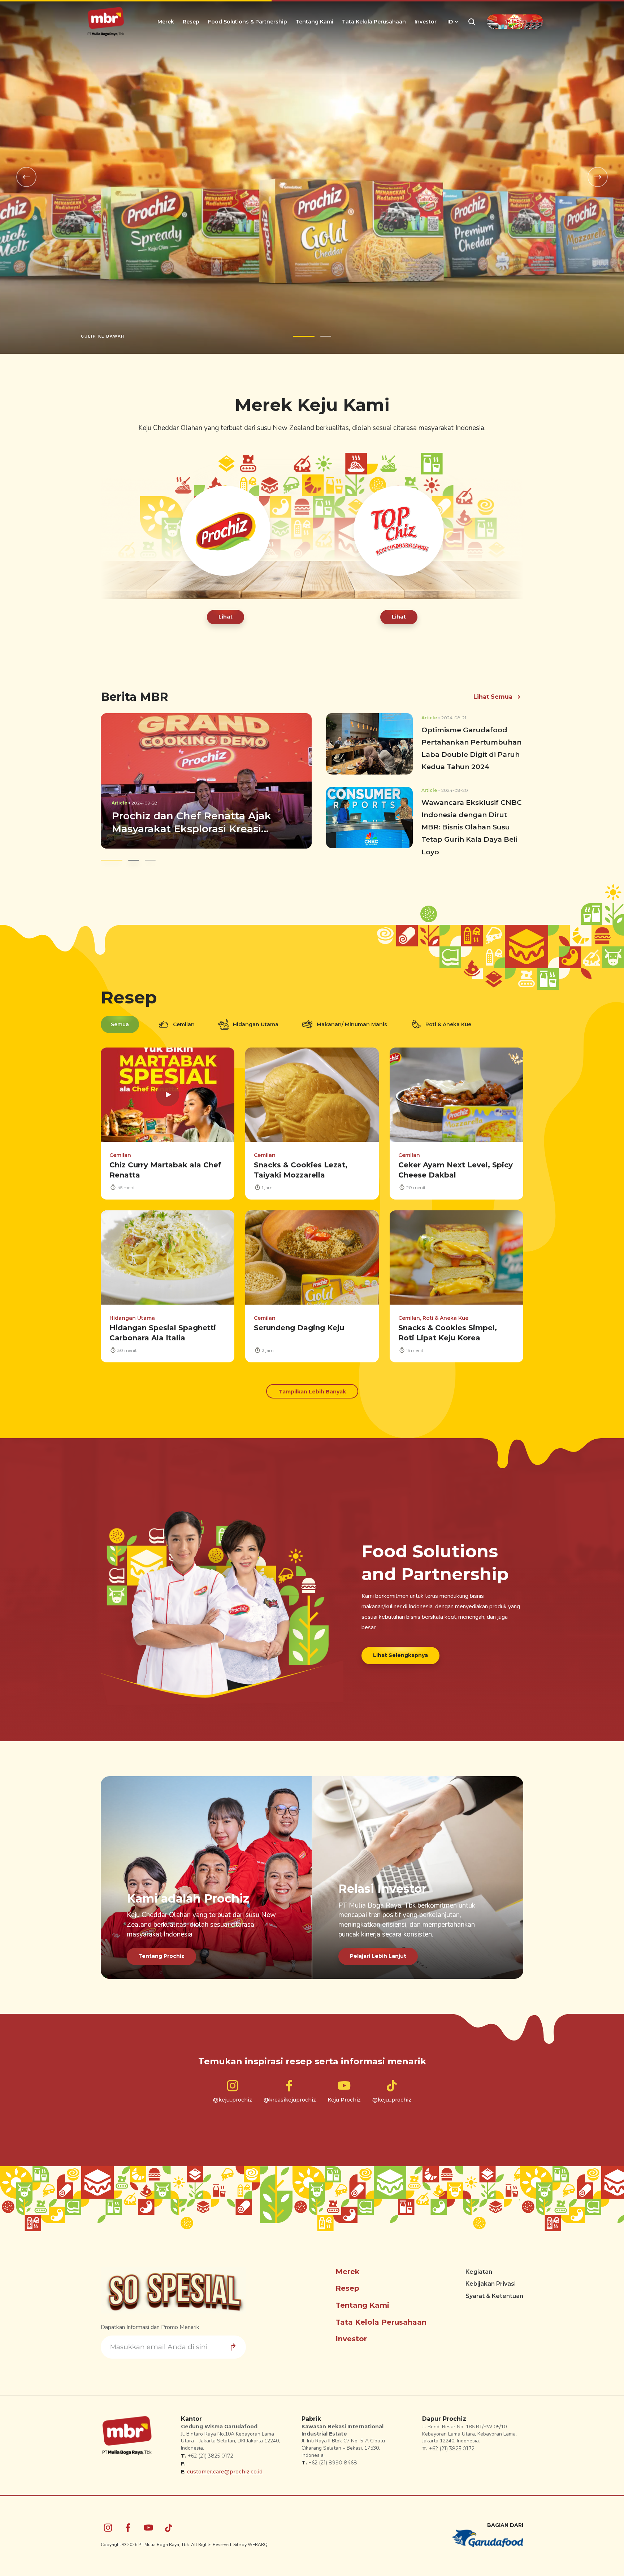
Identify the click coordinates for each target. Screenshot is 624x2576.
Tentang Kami (315, 22)
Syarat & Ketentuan (494, 2289)
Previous (26, 174)
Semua (120, 1017)
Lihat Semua (493, 689)
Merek (166, 22)
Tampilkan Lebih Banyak (312, 1384)
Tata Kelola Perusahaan (374, 22)
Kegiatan (479, 2265)
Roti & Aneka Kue (448, 1017)
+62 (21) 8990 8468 (333, 2456)
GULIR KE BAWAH (103, 329)
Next (598, 174)
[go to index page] (106, 22)
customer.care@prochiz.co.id (225, 2465)
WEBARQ (258, 2537)
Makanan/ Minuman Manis (352, 1017)
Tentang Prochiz (161, 1949)
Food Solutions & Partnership (248, 22)
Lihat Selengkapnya (400, 1648)
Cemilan (184, 1017)
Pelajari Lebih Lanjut (378, 1949)
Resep (191, 22)
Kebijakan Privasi (491, 2277)
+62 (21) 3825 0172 (211, 2449)
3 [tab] (145, 853)
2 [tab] (326, 329)
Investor (426, 22)
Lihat (226, 610)
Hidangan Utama (256, 1017)
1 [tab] (304, 329)
